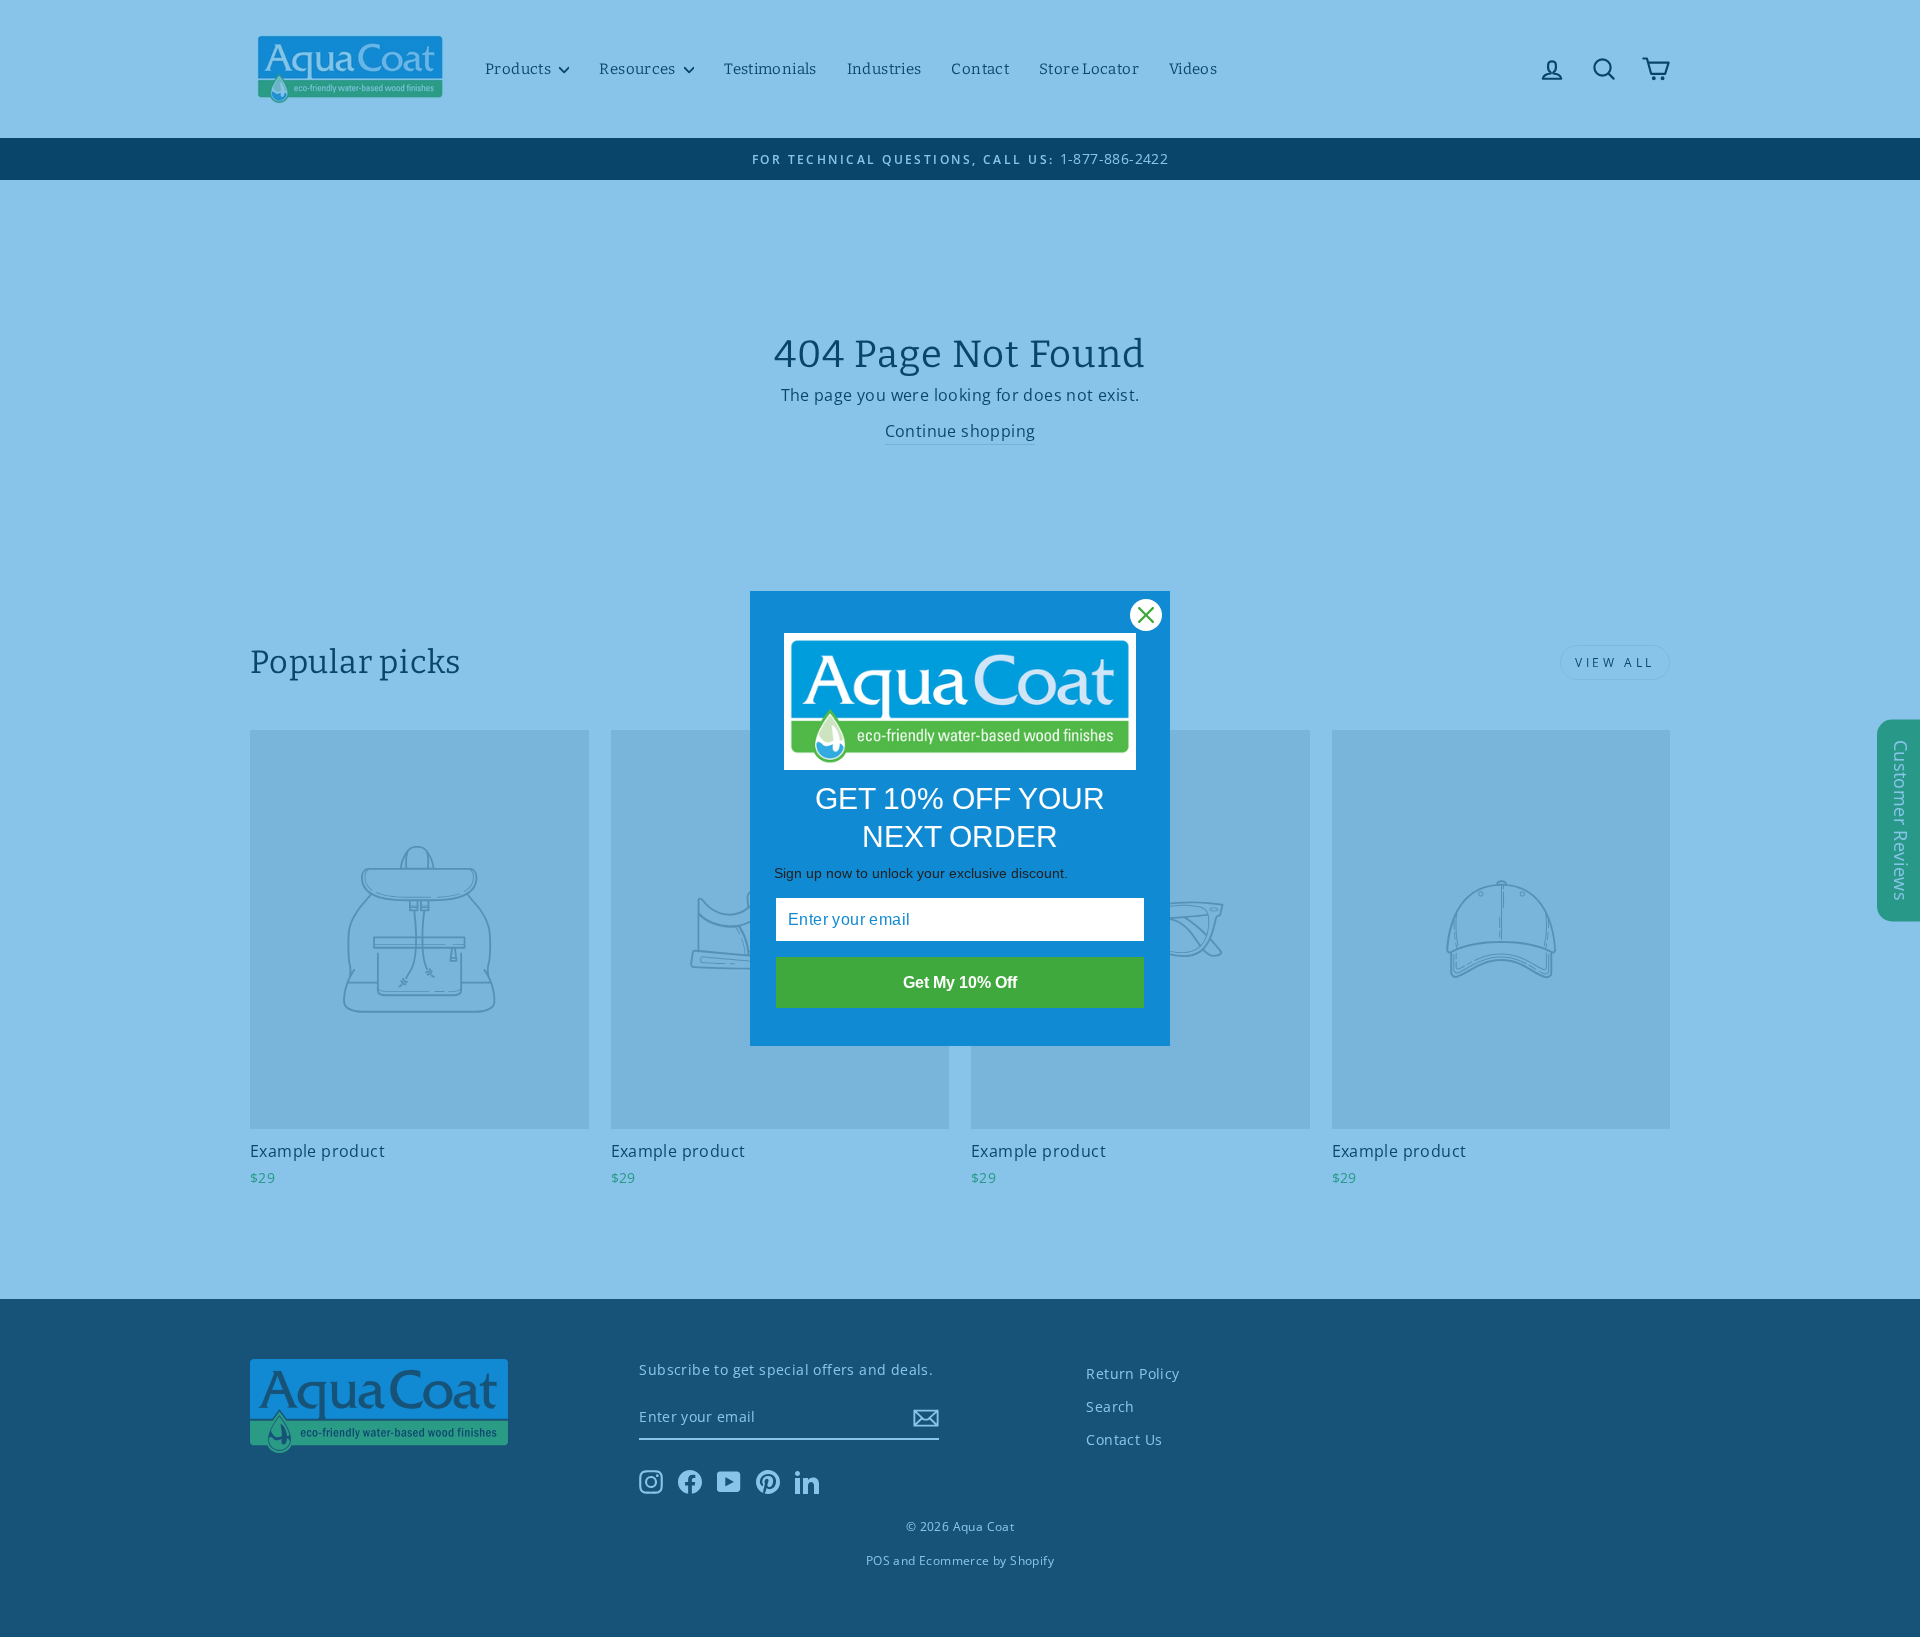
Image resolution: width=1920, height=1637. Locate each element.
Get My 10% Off (960, 982)
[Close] (1146, 615)
